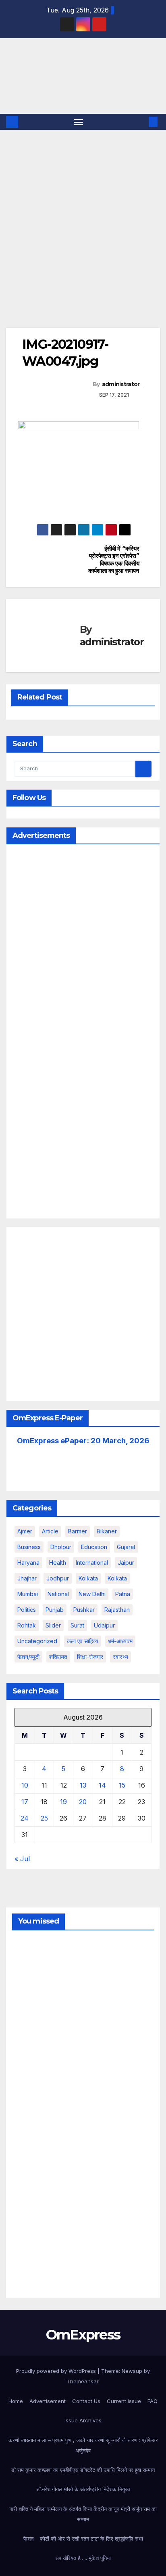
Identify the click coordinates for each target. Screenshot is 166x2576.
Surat (77, 1625)
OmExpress (20, 75)
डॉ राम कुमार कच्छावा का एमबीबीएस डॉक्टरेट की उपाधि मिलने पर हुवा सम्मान (83, 2470)
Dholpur (61, 1547)
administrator (121, 384)
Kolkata (117, 1578)
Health (58, 1563)
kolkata (88, 1578)
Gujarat (126, 1547)
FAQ (153, 2401)
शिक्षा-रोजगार (90, 1657)
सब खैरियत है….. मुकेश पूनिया (83, 2558)
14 (102, 1785)
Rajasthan (117, 1610)
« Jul (22, 1859)
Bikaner (107, 1531)
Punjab (55, 1610)
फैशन (28, 2539)
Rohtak (27, 1625)
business (29, 1547)
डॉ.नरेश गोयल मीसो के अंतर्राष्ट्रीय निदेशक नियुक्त (83, 2489)
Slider (53, 1625)
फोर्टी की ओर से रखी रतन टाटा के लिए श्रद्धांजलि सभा (91, 2539)
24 (25, 1818)
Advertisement (48, 2401)
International (92, 1563)
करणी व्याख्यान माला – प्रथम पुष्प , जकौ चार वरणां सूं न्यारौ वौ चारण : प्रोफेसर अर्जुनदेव (83, 2445)
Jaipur (126, 1563)
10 (25, 1785)
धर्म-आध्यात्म (120, 1641)
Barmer (78, 1531)
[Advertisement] (83, 217)
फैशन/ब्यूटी (28, 1657)
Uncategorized (37, 1641)
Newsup (132, 2371)
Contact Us (86, 2401)
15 (122, 1785)
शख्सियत (58, 1657)
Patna (123, 1594)
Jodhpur (58, 1578)
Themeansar (82, 2381)
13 (83, 1785)
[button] (141, 122)
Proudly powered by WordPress (57, 2371)
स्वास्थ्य (120, 1657)
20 (83, 1802)
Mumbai (28, 1594)
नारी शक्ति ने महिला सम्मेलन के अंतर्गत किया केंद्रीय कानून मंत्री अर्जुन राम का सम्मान (83, 2514)
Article (50, 1531)
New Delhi (92, 1594)
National (58, 1594)
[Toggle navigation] (79, 122)
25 (44, 1818)
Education (94, 1547)
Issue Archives (83, 2420)
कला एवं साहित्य (83, 1641)
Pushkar (84, 1610)
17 (25, 1802)
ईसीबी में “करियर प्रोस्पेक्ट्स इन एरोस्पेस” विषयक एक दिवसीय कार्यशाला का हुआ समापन (114, 560)
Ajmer (25, 1531)
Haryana (28, 1563)
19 (63, 1802)
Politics (27, 1610)
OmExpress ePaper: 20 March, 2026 (83, 1441)
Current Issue (124, 2401)
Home (16, 2401)
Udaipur (104, 1625)
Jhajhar (27, 1578)
